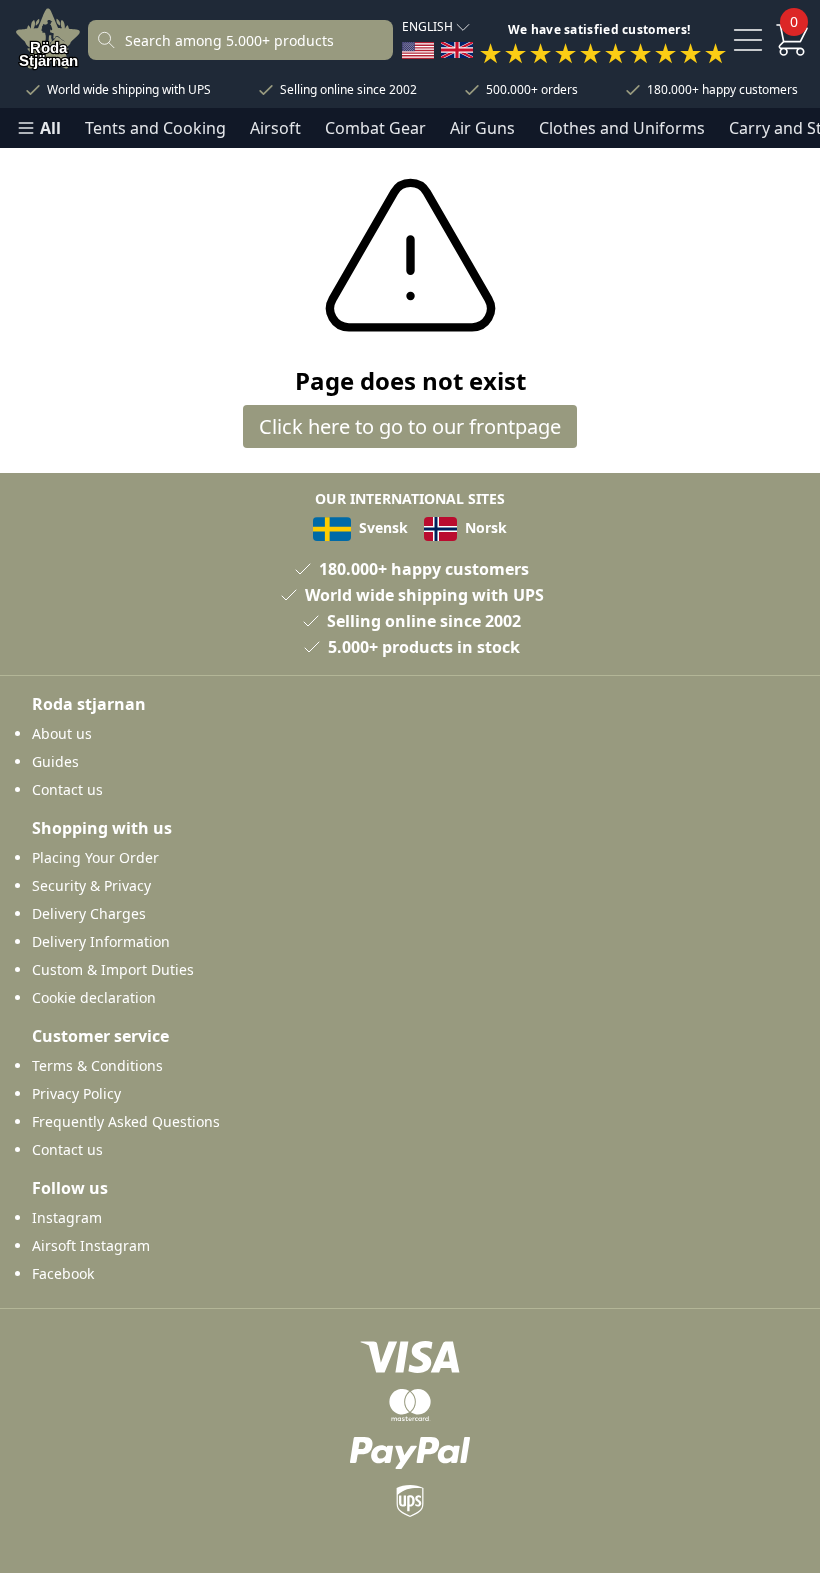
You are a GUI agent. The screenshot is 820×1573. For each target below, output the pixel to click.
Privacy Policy (76, 1093)
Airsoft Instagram (91, 1245)
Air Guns (482, 128)
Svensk (381, 527)
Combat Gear (375, 128)
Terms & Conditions (97, 1065)
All (50, 128)
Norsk (484, 527)
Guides (55, 761)
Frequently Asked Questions (126, 1121)
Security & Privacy (91, 885)
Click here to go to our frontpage (410, 426)
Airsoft (275, 128)
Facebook (63, 1273)
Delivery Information (101, 941)
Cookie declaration (94, 997)
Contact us (67, 789)
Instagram (67, 1217)
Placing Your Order (95, 857)
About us (62, 733)
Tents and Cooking (155, 128)
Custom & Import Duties (113, 969)
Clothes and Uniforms (622, 128)
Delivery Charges (89, 913)
